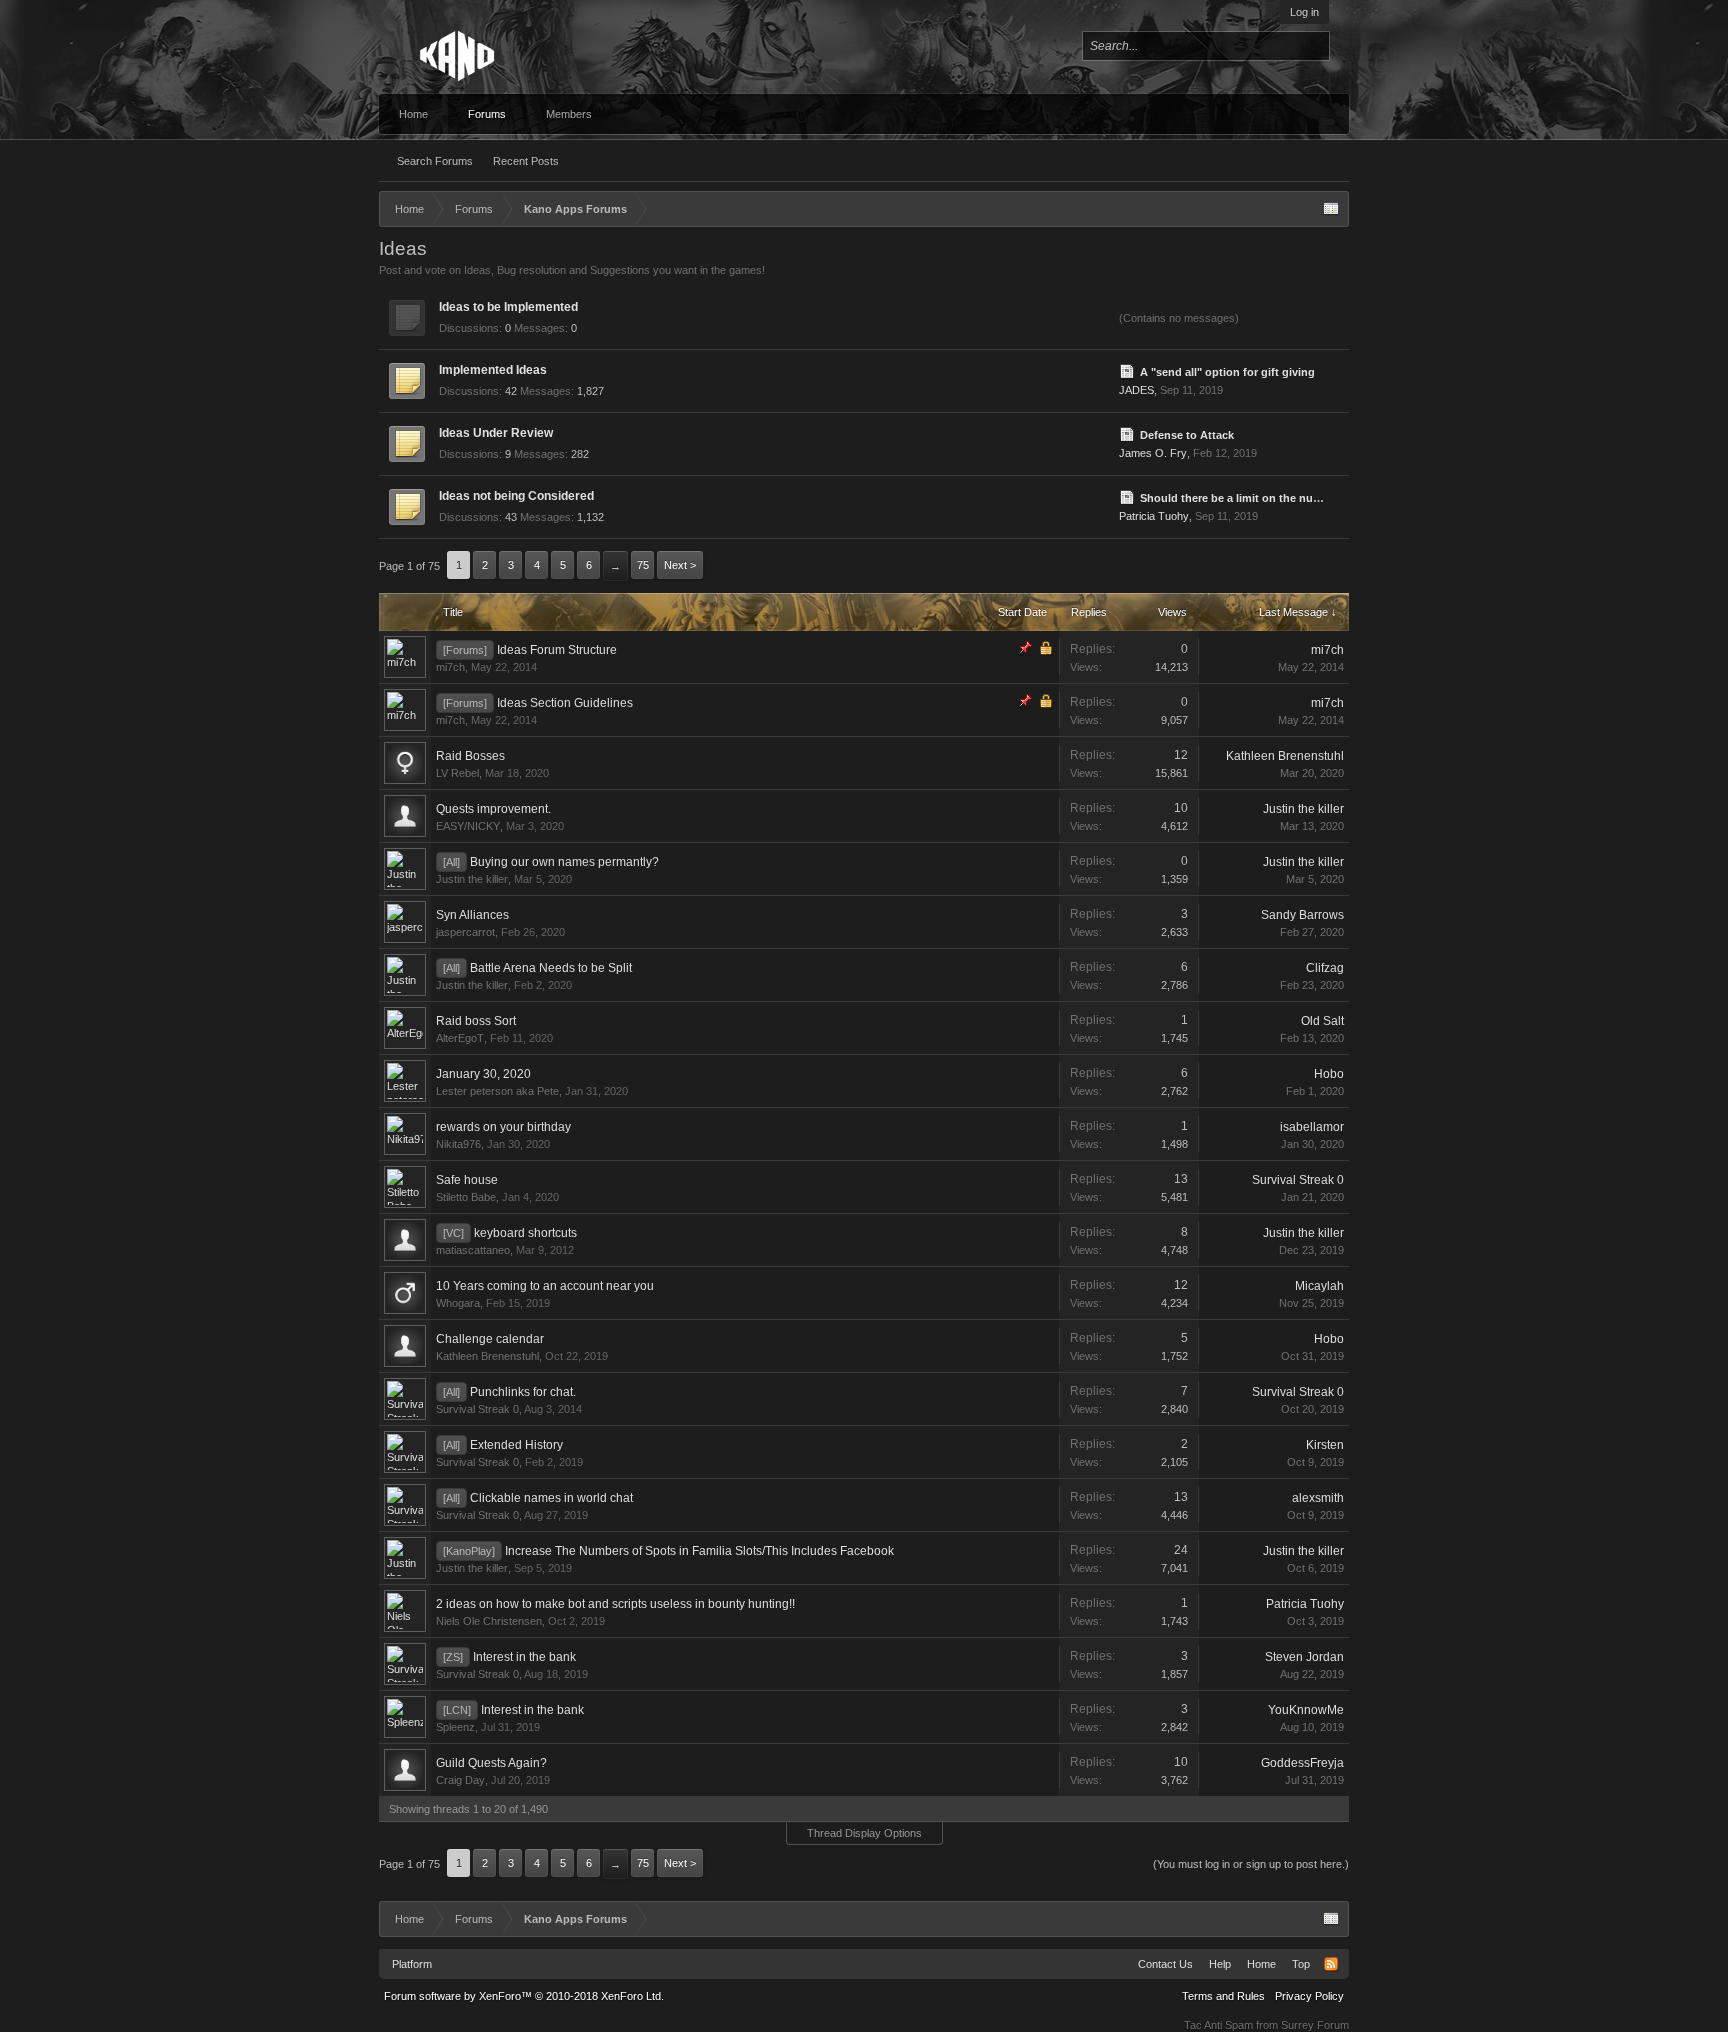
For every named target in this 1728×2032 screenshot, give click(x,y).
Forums (487, 114)
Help (1220, 1964)
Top (1301, 1964)
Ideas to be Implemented (508, 307)
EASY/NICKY (468, 826)
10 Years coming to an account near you (545, 1286)
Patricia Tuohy (1154, 516)
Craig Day (460, 1780)
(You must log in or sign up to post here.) (1251, 1864)
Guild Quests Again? (491, 1763)
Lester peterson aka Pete (497, 1091)
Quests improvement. (493, 809)
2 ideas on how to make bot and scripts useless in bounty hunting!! (615, 1604)
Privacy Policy (1309, 1996)
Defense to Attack (1187, 435)
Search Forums (435, 161)
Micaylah (1319, 1286)
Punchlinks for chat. (523, 1392)
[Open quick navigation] (1331, 209)
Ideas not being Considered (516, 496)
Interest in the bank (524, 1657)
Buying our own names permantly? (564, 862)
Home (413, 114)
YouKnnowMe (1306, 1710)
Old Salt (1322, 1021)
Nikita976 (458, 1144)
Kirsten (1325, 1445)
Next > (680, 565)
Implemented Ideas (493, 370)
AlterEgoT (460, 1038)
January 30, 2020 (483, 1074)
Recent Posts (526, 161)
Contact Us (1165, 1964)
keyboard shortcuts (525, 1233)
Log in (1304, 12)
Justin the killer (1303, 809)
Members (569, 114)
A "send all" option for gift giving (1227, 372)
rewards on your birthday (503, 1127)
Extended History (516, 1445)
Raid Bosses (470, 756)
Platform (412, 1964)
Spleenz (455, 1727)
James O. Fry (1153, 453)
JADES (1136, 390)
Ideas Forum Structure (557, 650)
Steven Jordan (1304, 1657)
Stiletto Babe (466, 1197)
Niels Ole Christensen (489, 1621)
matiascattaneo (473, 1250)
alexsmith (1318, 1498)
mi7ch (450, 667)
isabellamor (1312, 1127)
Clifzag (1325, 968)
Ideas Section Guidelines (565, 703)
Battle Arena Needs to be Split (551, 968)
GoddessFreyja (1302, 1763)
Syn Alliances (472, 915)
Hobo (1329, 1074)
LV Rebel (457, 773)
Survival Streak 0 (1298, 1180)
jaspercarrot (465, 932)
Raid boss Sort (476, 1021)
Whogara (458, 1303)
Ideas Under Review (496, 433)
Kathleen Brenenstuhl (1285, 756)
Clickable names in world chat (551, 1498)
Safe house (467, 1180)
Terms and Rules (1223, 1996)
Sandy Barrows (1302, 915)
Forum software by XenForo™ (524, 1996)
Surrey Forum (1315, 2025)
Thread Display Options (864, 1833)
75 (643, 565)
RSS (1098, 315)
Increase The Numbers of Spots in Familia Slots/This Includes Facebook (699, 1551)
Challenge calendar (490, 1339)
